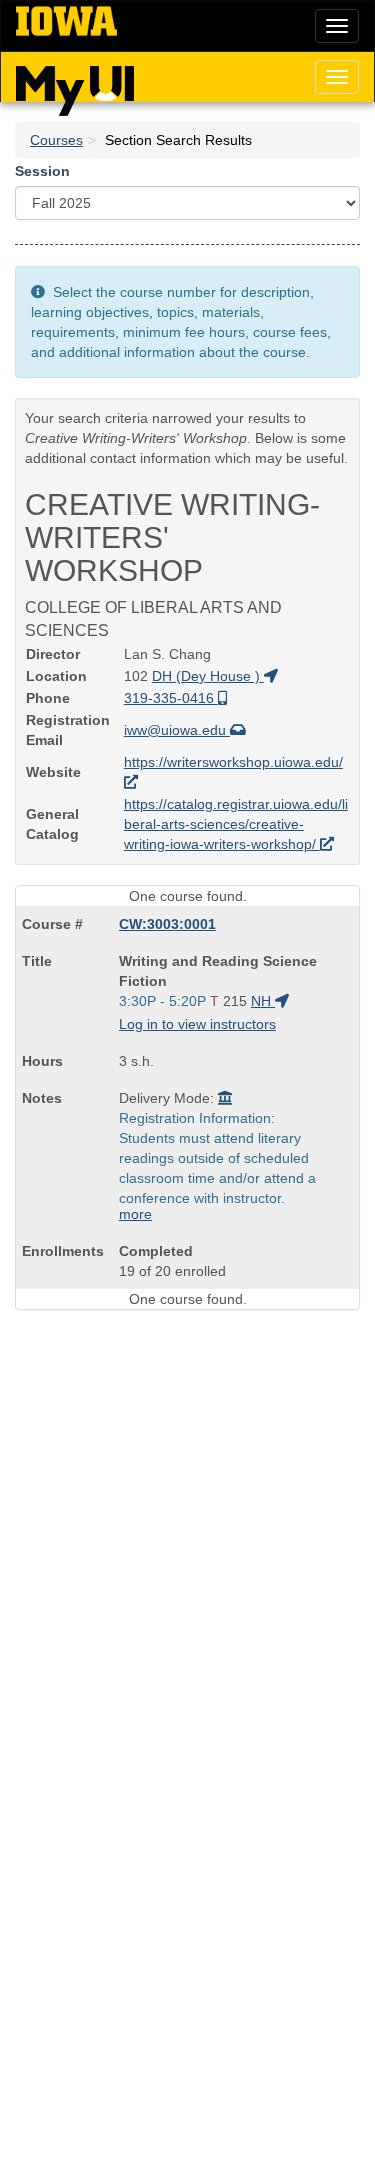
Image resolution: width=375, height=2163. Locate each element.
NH (263, 1001)
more (135, 1214)
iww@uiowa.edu (177, 730)
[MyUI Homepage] (75, 84)
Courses (56, 140)
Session (42, 171)
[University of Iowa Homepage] (66, 22)
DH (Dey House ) (208, 676)
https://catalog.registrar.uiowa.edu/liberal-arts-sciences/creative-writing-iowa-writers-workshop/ (236, 824)
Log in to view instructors (197, 1024)
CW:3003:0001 (167, 924)
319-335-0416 (171, 698)
